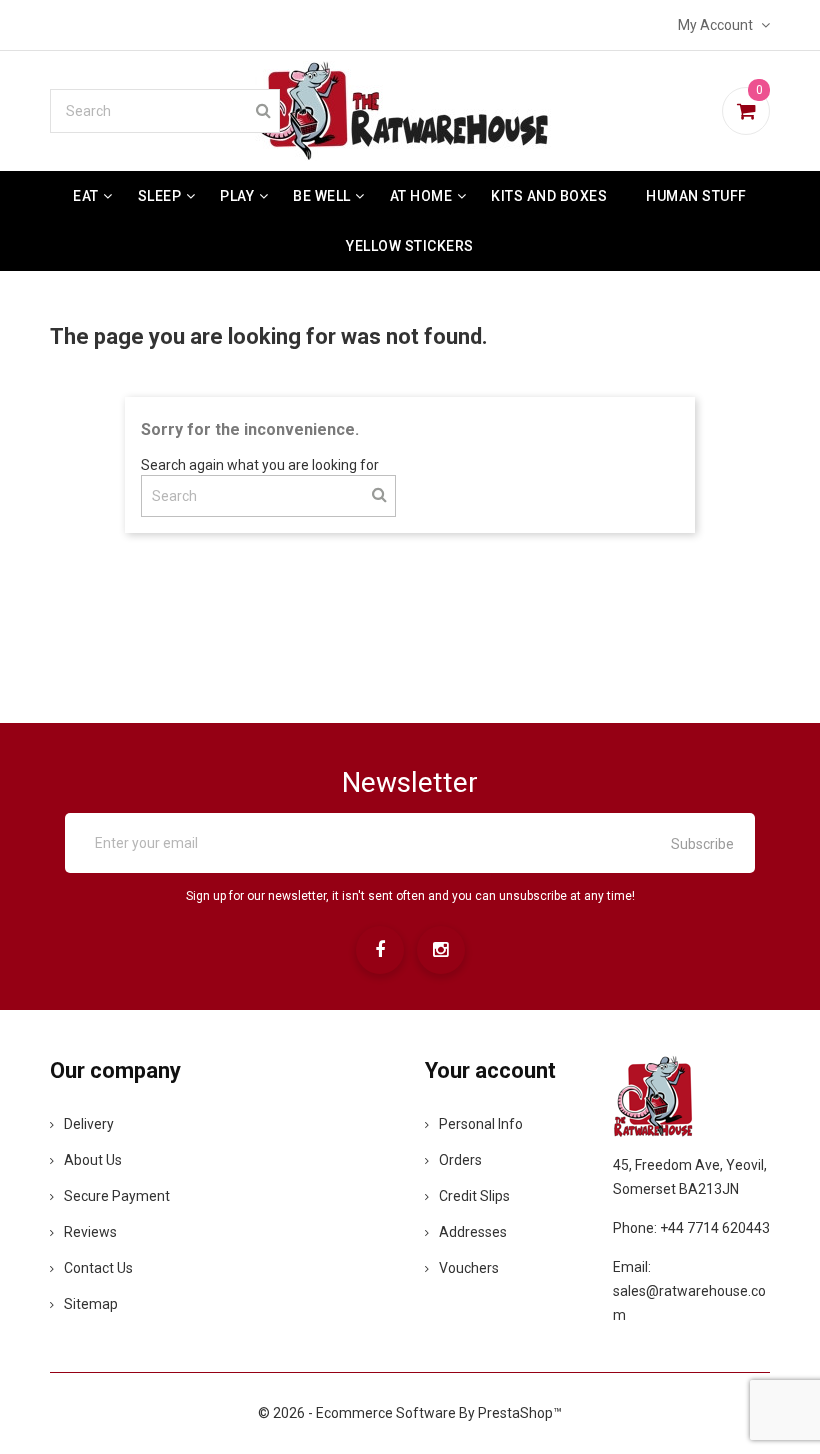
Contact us (98, 1268)
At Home (421, 196)
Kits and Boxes (549, 196)
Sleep (160, 196)
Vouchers (469, 1268)
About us (93, 1160)
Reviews (90, 1232)
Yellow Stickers (410, 246)
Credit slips (474, 1196)
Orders (460, 1160)
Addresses (473, 1232)
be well (322, 196)
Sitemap (91, 1304)
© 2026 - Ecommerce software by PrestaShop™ (410, 1413)
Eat (86, 196)
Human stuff (696, 196)
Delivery (89, 1124)
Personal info (481, 1124)
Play (237, 196)
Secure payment (117, 1196)
